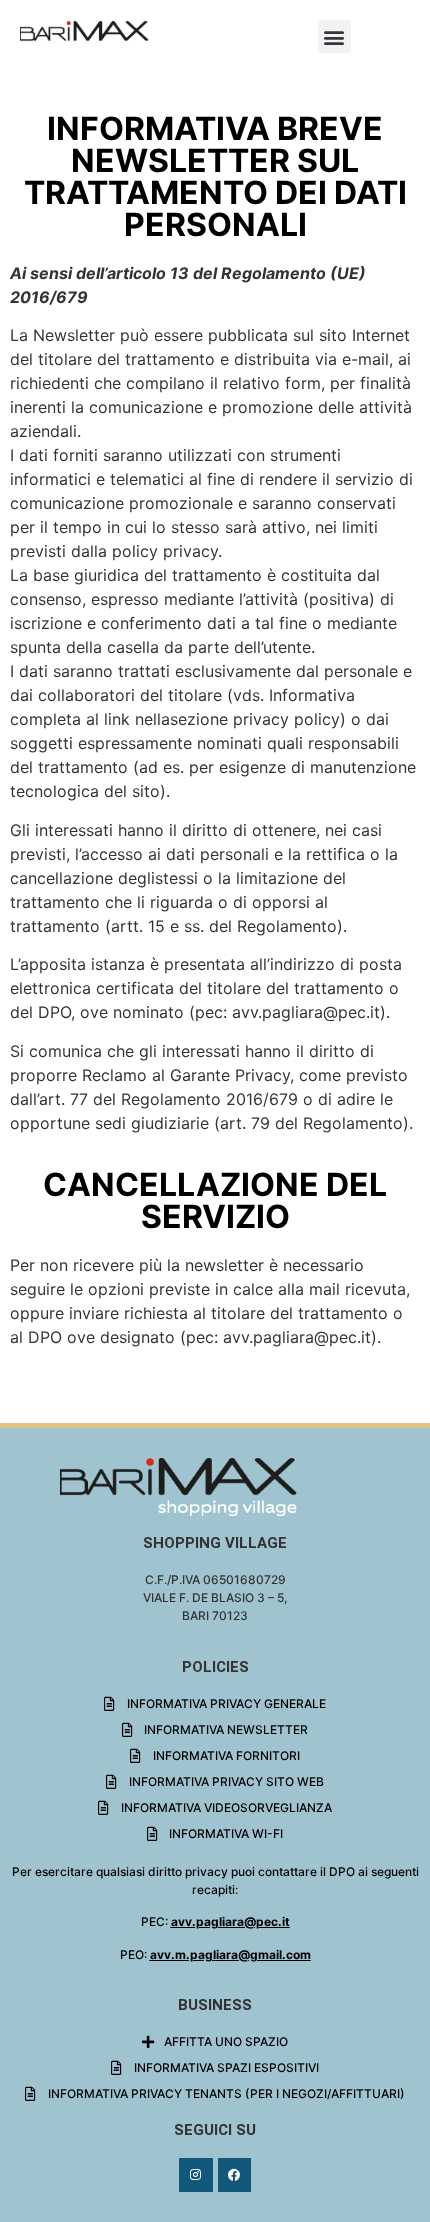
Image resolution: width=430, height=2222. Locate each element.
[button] (334, 36)
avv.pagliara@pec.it (230, 1921)
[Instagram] (196, 2175)
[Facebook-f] (235, 2175)
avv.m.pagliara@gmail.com (230, 1954)
